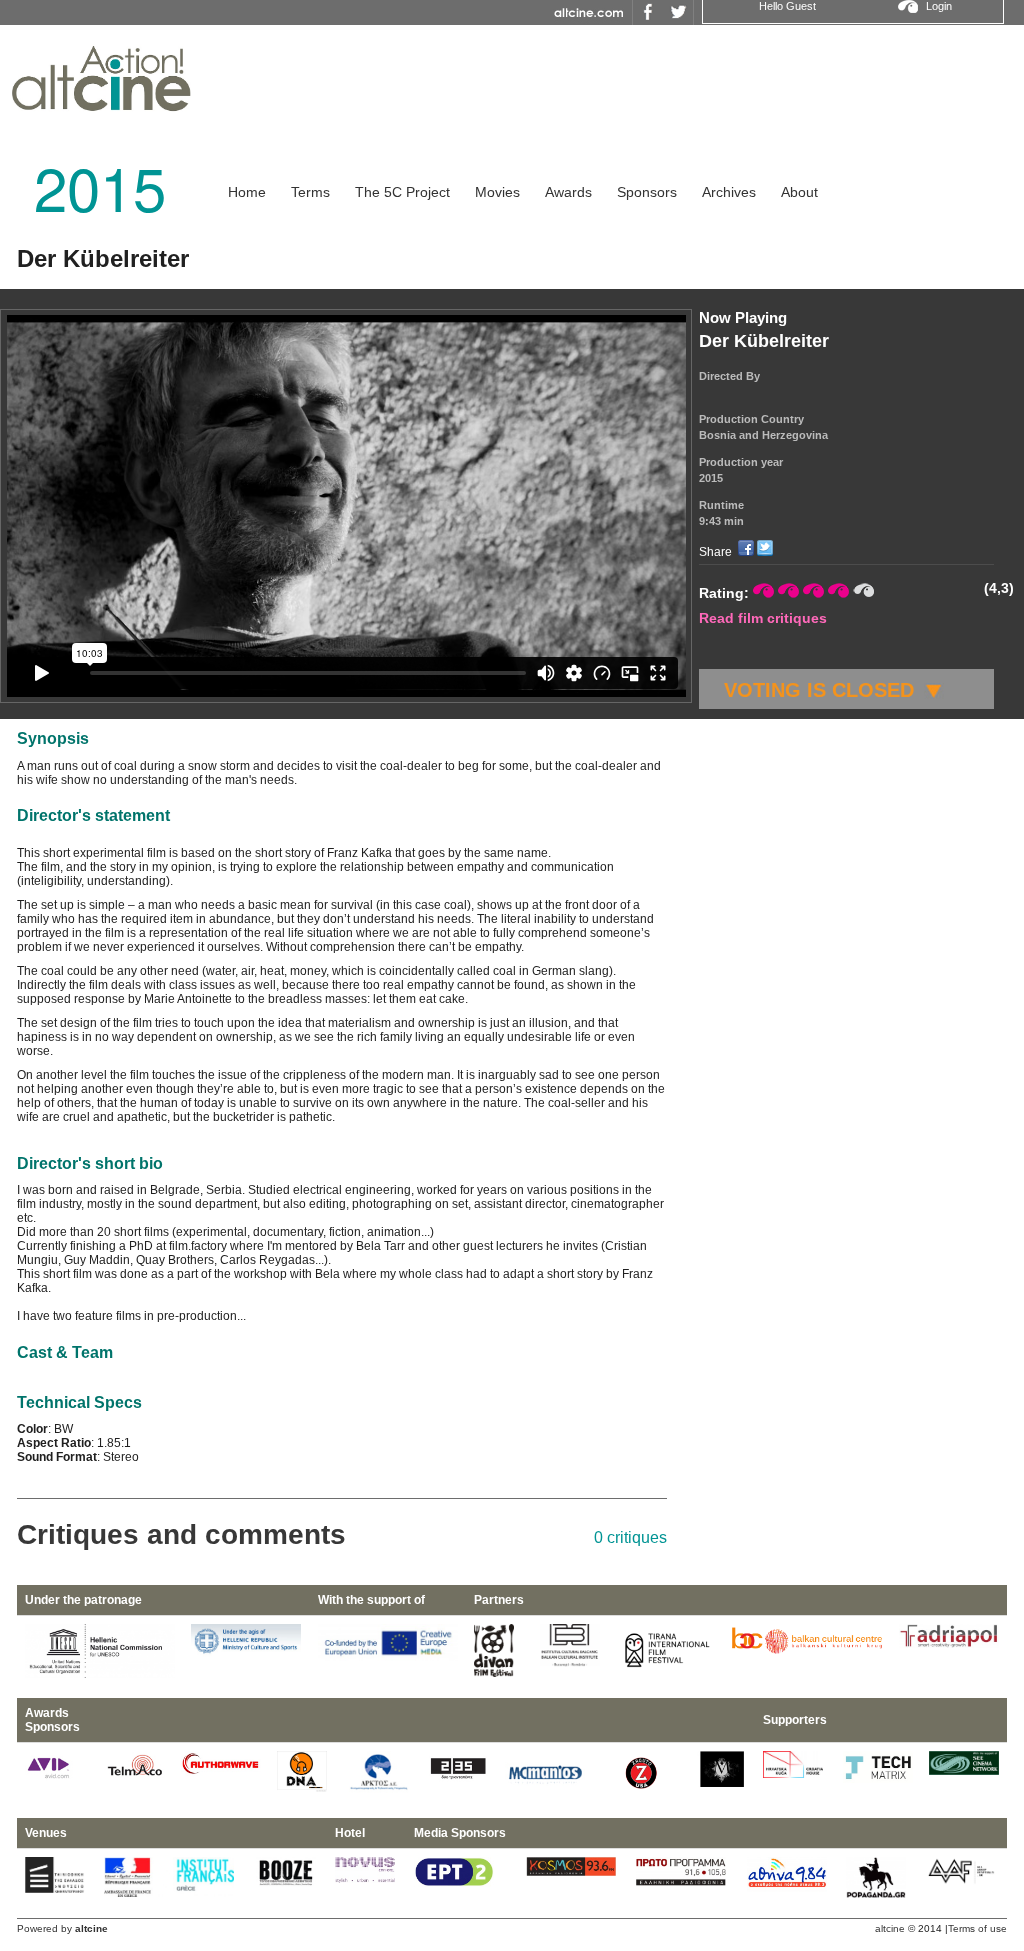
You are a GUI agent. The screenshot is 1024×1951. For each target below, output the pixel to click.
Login (939, 6)
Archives (729, 192)
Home (247, 192)
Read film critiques (763, 618)
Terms (310, 192)
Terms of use (977, 1928)
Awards (568, 192)
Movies (497, 192)
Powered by (62, 1928)
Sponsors (647, 192)
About (799, 192)
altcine (890, 1928)
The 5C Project (402, 192)
